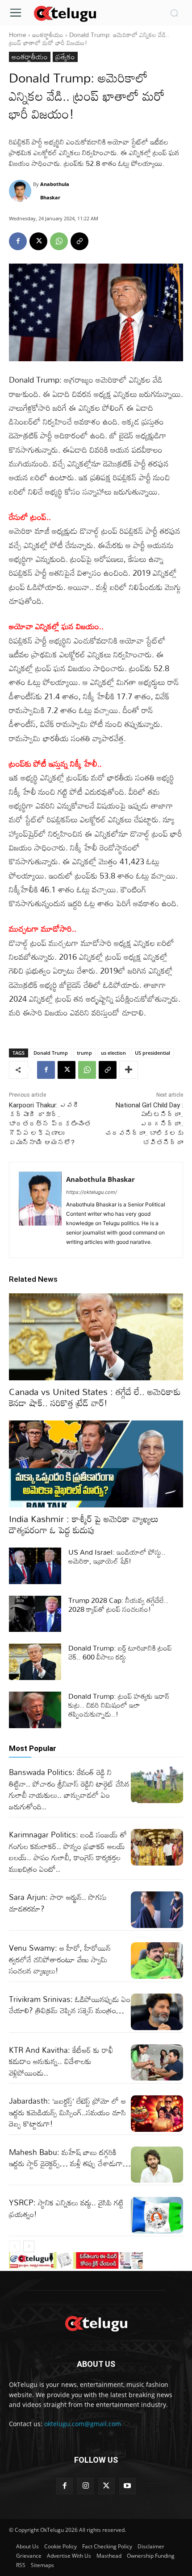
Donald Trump (51, 1053)
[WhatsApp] (59, 241)
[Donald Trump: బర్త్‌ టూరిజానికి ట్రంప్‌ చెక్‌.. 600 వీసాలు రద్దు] (35, 1662)
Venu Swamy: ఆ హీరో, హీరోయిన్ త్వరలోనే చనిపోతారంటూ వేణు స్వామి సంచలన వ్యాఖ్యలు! (60, 1959)
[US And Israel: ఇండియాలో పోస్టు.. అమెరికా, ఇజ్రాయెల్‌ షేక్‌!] (35, 1566)
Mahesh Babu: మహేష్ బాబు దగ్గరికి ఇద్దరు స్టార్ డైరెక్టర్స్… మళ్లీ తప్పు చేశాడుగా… (70, 2158)
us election (113, 1053)
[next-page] (29, 2246)
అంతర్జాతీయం (48, 35)
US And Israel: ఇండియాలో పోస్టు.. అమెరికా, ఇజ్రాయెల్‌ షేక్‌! (117, 1556)
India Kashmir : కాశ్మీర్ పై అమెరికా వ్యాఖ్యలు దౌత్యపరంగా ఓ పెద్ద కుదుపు (84, 1524)
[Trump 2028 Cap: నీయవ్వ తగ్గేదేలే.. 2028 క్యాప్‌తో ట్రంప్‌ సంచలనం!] (35, 1614)
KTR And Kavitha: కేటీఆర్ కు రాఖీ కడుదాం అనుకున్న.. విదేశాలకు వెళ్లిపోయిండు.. (61, 2061)
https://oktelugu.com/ (92, 1192)
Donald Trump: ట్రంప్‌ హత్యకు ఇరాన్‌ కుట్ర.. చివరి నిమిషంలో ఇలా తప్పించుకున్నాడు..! (119, 1705)
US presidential (152, 1053)
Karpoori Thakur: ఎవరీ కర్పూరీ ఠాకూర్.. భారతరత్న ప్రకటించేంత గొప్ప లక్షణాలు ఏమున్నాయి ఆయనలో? (50, 1124)
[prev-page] (15, 2246)
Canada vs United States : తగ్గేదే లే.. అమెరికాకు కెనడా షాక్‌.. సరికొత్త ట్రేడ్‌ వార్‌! (95, 1397)
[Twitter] (106, 2486)
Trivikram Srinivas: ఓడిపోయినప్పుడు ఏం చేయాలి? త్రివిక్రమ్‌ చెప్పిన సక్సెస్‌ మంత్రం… (70, 2005)
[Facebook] (18, 241)
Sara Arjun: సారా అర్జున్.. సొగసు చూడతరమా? (58, 1903)
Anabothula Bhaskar (55, 191)
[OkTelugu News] (65, 13)
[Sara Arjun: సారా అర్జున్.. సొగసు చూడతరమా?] (157, 1910)
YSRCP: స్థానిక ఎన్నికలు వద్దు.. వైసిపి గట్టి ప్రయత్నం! (66, 2208)
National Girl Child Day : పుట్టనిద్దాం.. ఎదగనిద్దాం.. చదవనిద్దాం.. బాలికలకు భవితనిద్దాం (144, 1124)
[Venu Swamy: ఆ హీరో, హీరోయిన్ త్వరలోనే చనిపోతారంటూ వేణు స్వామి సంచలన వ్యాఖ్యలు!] (157, 1961)
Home (18, 35)
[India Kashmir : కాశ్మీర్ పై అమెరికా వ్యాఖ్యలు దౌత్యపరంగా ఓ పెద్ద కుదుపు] (96, 1464)
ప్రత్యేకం (65, 57)
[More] (129, 1070)
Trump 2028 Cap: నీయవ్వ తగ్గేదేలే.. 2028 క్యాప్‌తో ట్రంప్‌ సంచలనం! (118, 1605)
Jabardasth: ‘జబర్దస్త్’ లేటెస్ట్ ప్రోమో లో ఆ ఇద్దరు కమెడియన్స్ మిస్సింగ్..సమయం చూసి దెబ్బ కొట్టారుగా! (67, 2112)
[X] (38, 241)
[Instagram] (86, 2486)
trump (84, 1053)
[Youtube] (127, 2486)
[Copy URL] (79, 241)
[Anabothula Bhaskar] (21, 191)
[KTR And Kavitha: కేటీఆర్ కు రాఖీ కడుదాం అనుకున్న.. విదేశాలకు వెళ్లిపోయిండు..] (157, 2063)
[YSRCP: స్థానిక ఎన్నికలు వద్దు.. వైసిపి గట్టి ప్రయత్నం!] (157, 2215)
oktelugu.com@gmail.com (83, 2424)
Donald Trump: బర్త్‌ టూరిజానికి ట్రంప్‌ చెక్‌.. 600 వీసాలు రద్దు (120, 1652)
